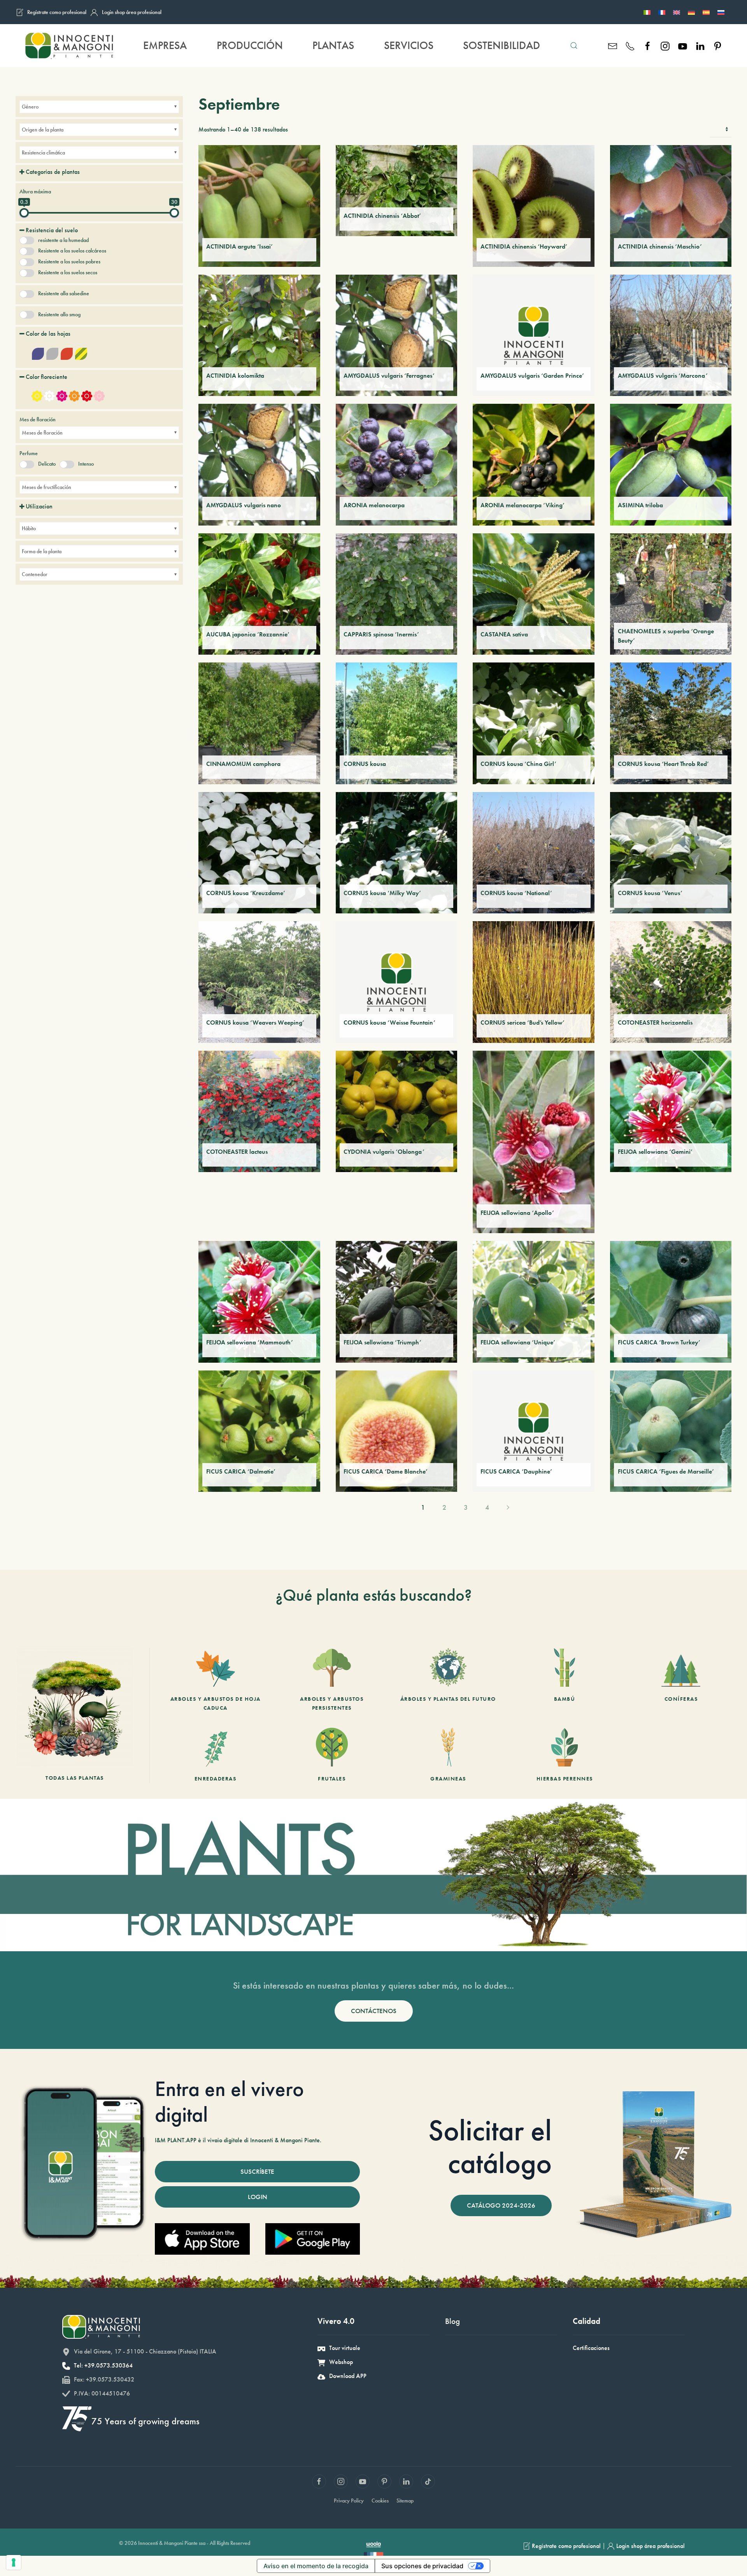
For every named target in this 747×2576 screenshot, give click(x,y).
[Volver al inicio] (69, 46)
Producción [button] (250, 45)
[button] (574, 46)
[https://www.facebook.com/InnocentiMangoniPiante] (648, 45)
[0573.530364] (630, 45)
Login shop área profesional (132, 12)
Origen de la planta (43, 130)
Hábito (29, 528)
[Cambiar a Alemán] (691, 12)
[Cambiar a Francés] (662, 12)
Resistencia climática (43, 152)
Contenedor (35, 574)
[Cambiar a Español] (706, 12)
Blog (452, 2321)
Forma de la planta (42, 551)
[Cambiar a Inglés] (677, 12)
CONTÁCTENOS (374, 2011)
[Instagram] (665, 45)
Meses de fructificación (46, 487)
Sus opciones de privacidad (422, 2566)
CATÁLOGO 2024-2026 (501, 2205)
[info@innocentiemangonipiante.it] (613, 45)
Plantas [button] (333, 45)
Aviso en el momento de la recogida (316, 2566)
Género (30, 107)
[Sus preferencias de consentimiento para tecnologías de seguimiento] (14, 2562)
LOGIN (258, 2197)
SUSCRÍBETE (257, 2171)
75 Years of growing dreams (146, 2421)
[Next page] (508, 1507)
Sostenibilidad (502, 45)
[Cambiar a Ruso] (721, 12)
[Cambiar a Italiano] (647, 12)
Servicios (409, 45)
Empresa (165, 45)
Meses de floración (42, 433)
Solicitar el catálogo (490, 2147)
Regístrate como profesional (57, 12)
